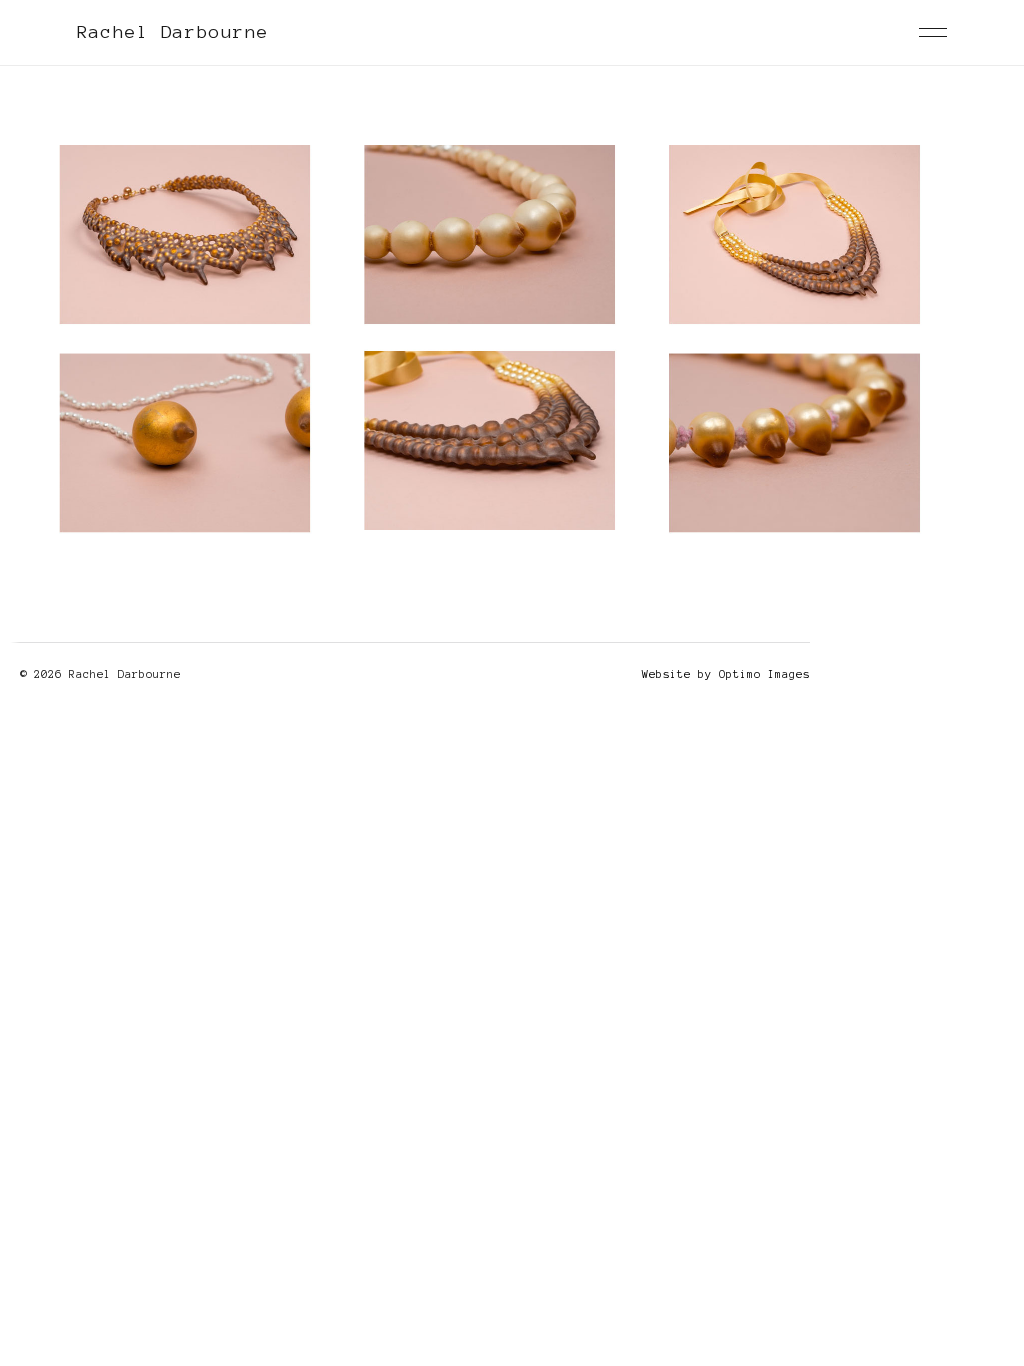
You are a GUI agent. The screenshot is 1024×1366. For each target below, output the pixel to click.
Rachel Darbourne (173, 32)
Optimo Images (764, 674)
